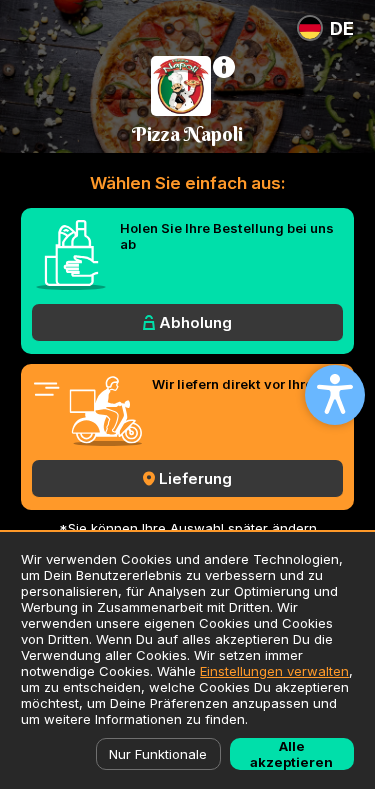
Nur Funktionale (158, 754)
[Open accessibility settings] (335, 395)
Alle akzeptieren (291, 754)
